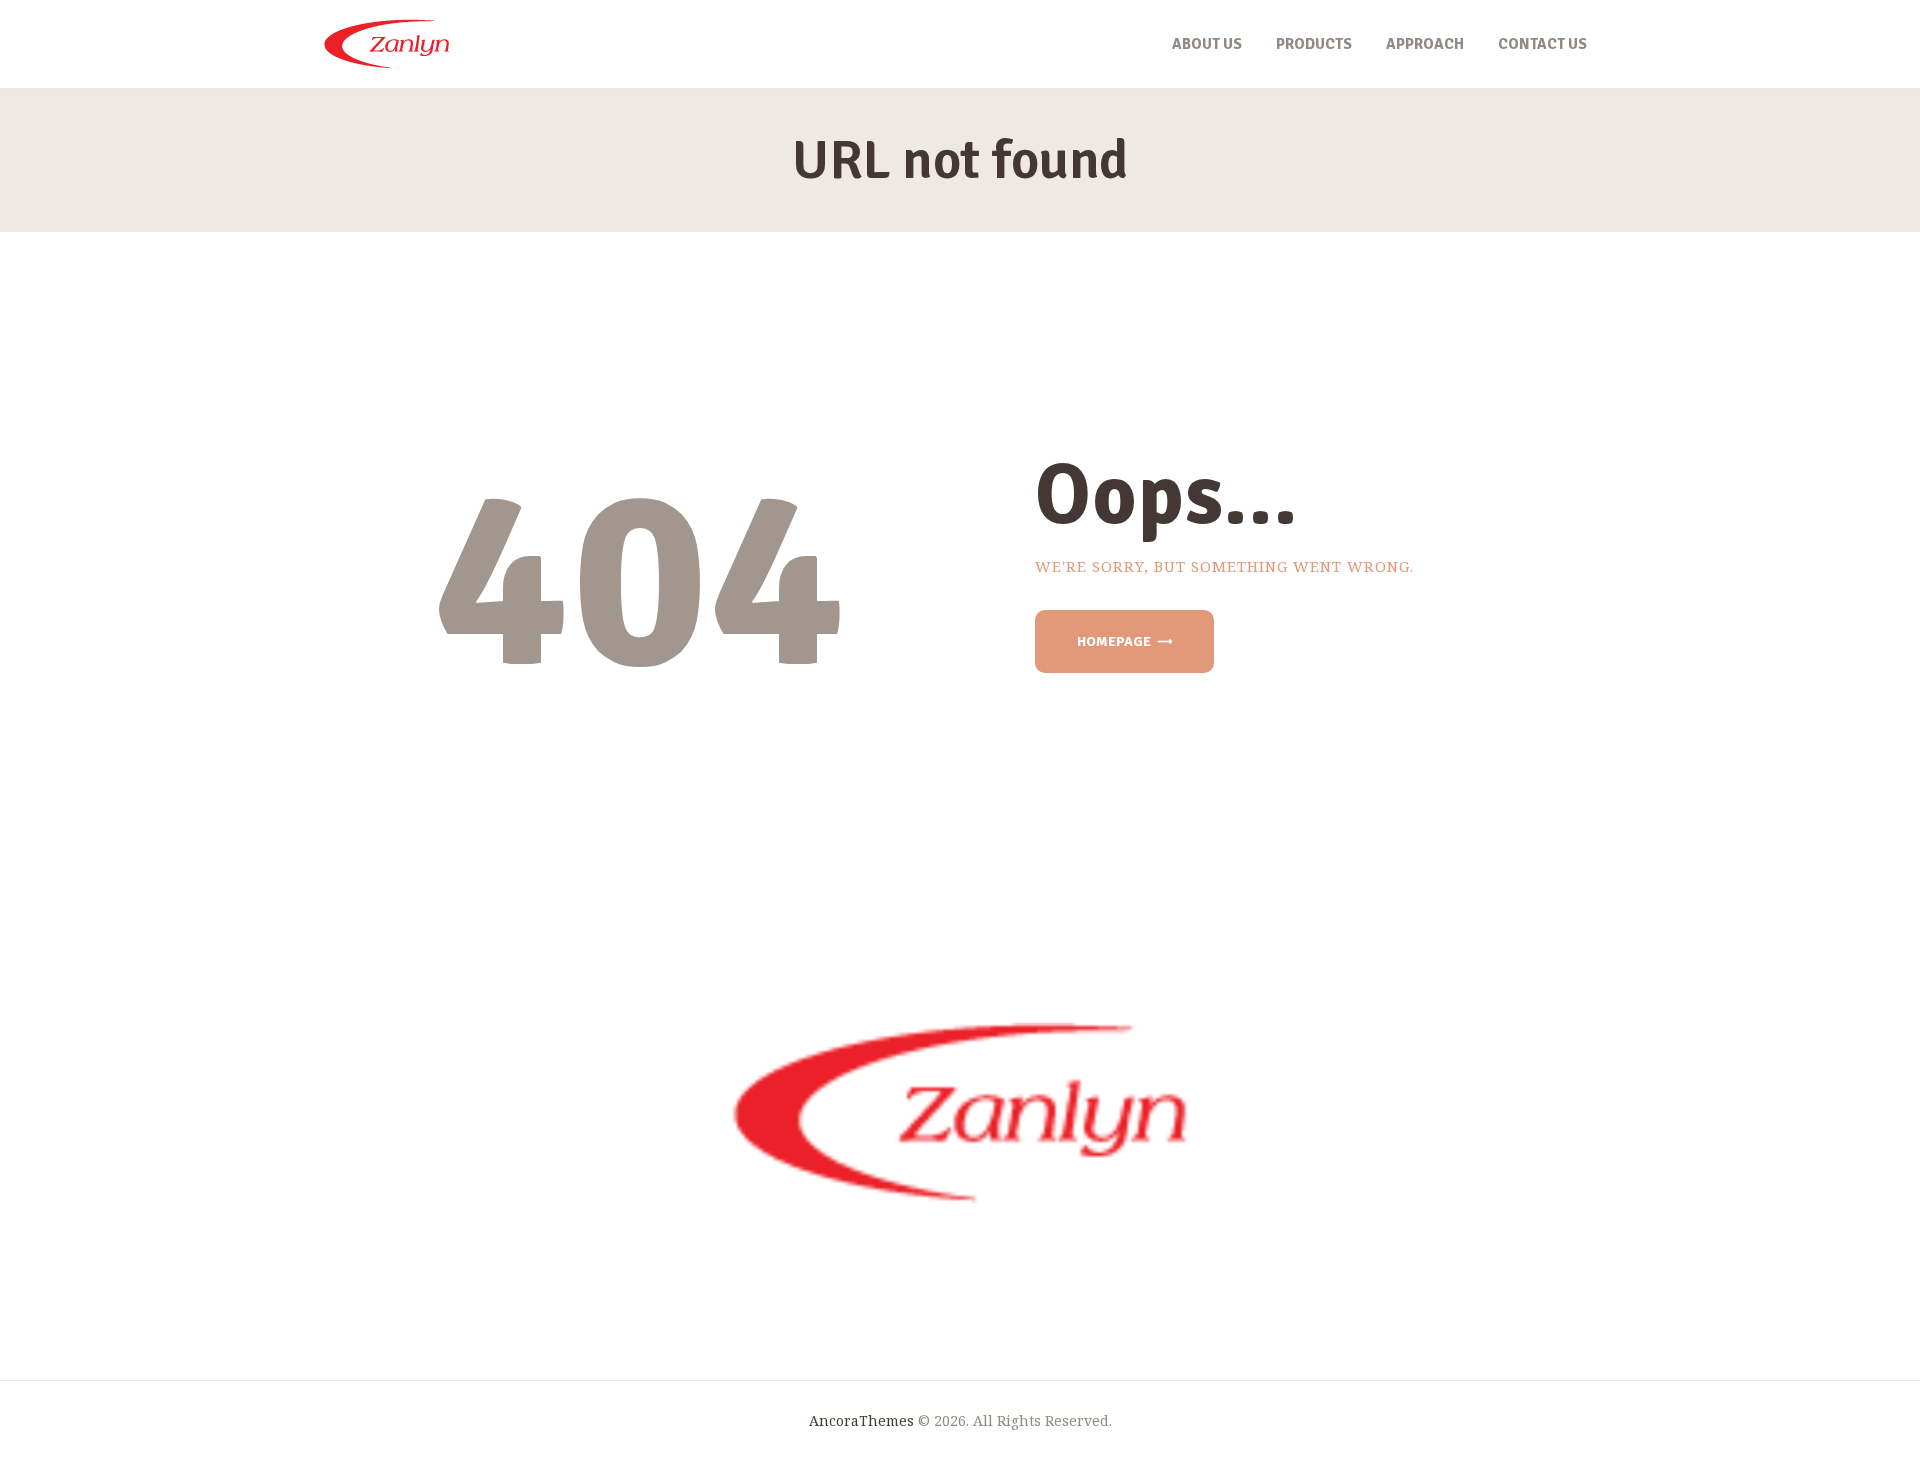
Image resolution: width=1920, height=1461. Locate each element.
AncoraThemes (861, 1420)
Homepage (1114, 641)
